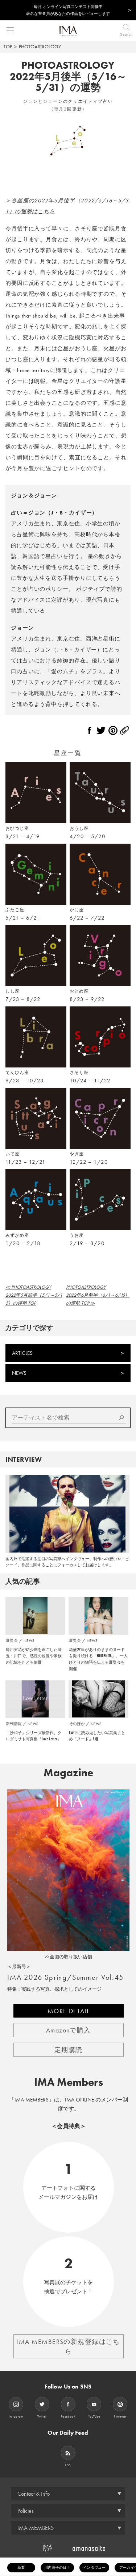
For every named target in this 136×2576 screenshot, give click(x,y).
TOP (8, 47)
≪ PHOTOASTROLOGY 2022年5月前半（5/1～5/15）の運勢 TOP (34, 1295)
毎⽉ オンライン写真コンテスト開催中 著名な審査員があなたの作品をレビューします (68, 10)
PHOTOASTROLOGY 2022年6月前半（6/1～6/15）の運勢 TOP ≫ (98, 1295)
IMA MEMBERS (36, 2528)
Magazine (68, 1773)
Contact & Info (34, 2494)
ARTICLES (22, 1353)
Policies (26, 2511)
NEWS (19, 1373)
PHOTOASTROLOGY (40, 47)
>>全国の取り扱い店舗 (68, 1957)
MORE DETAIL (69, 2011)
